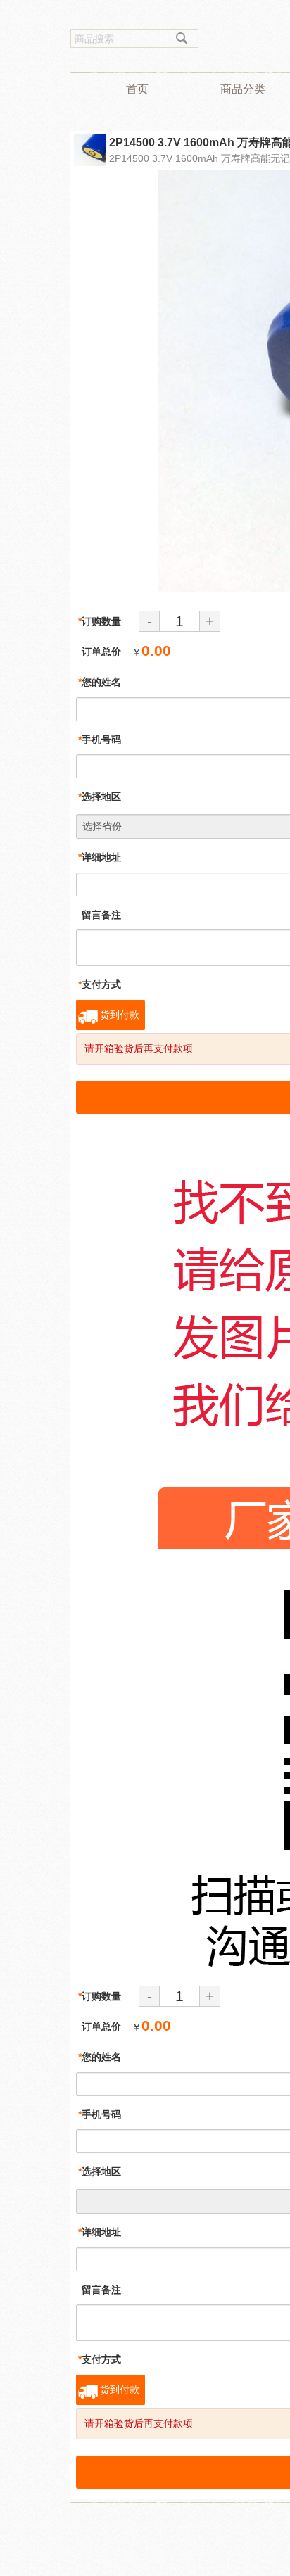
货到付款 (120, 1015)
